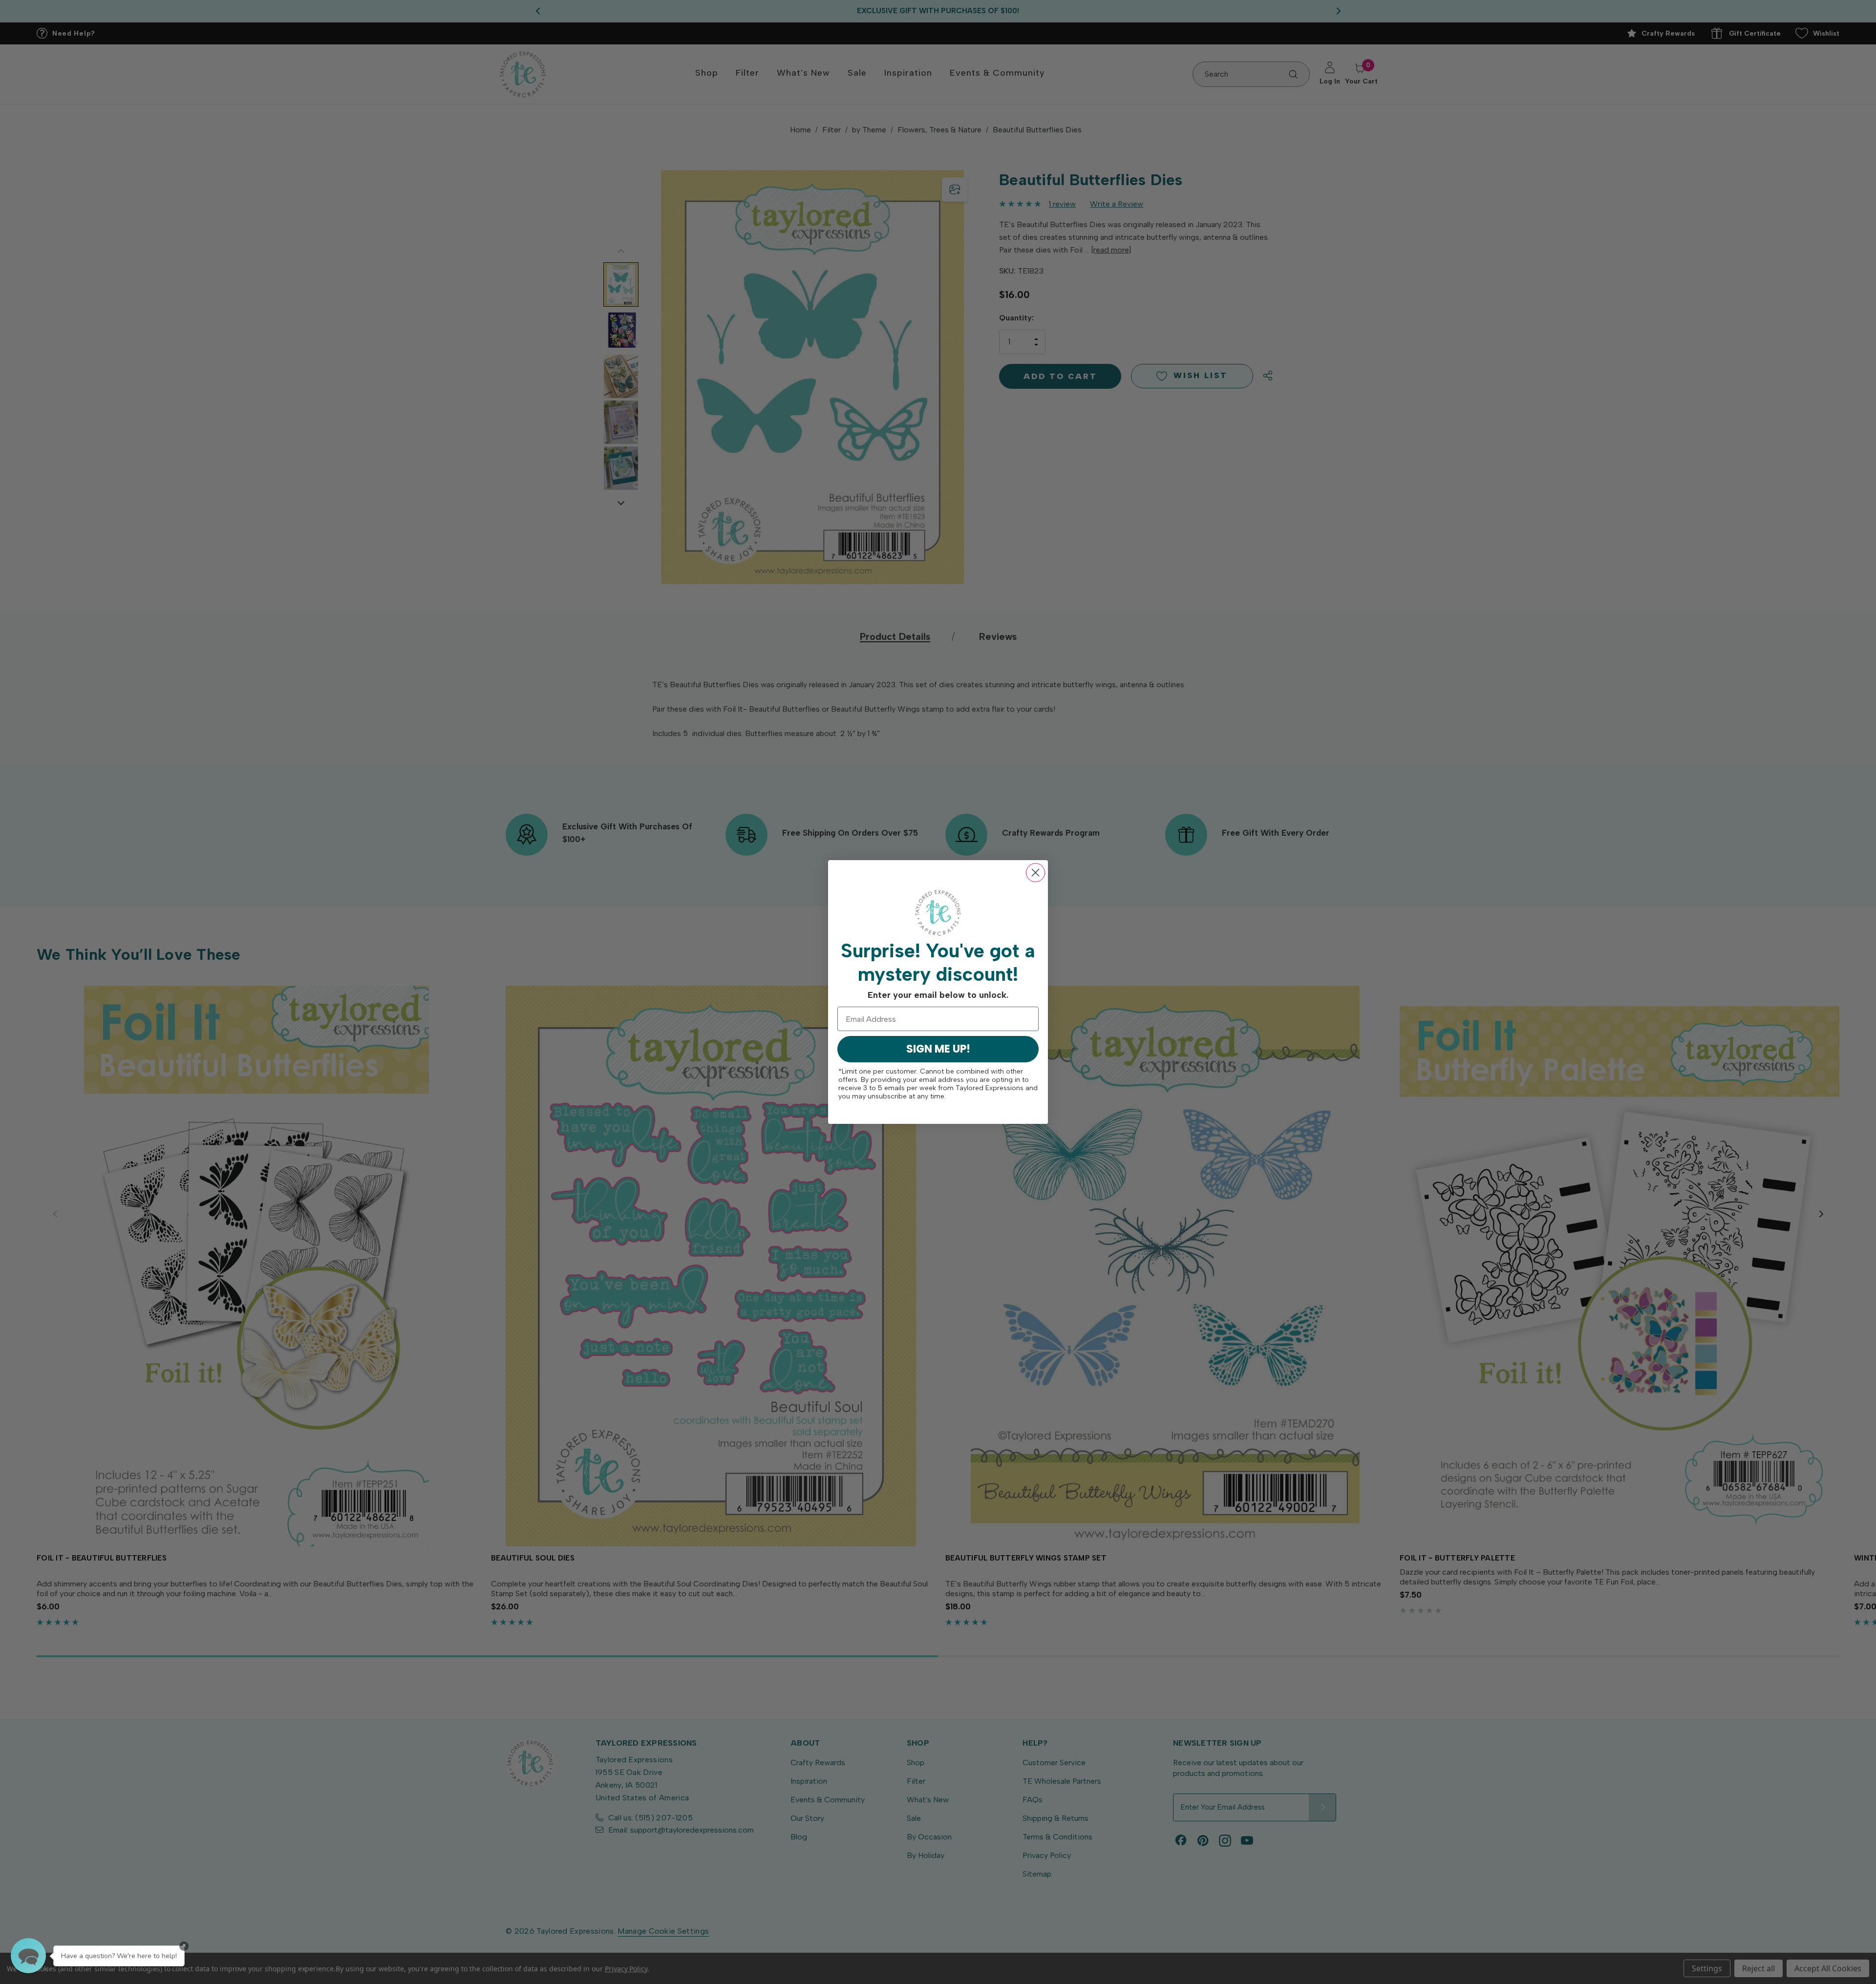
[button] (28, 1956)
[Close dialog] (1035, 873)
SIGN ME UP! (938, 1049)
